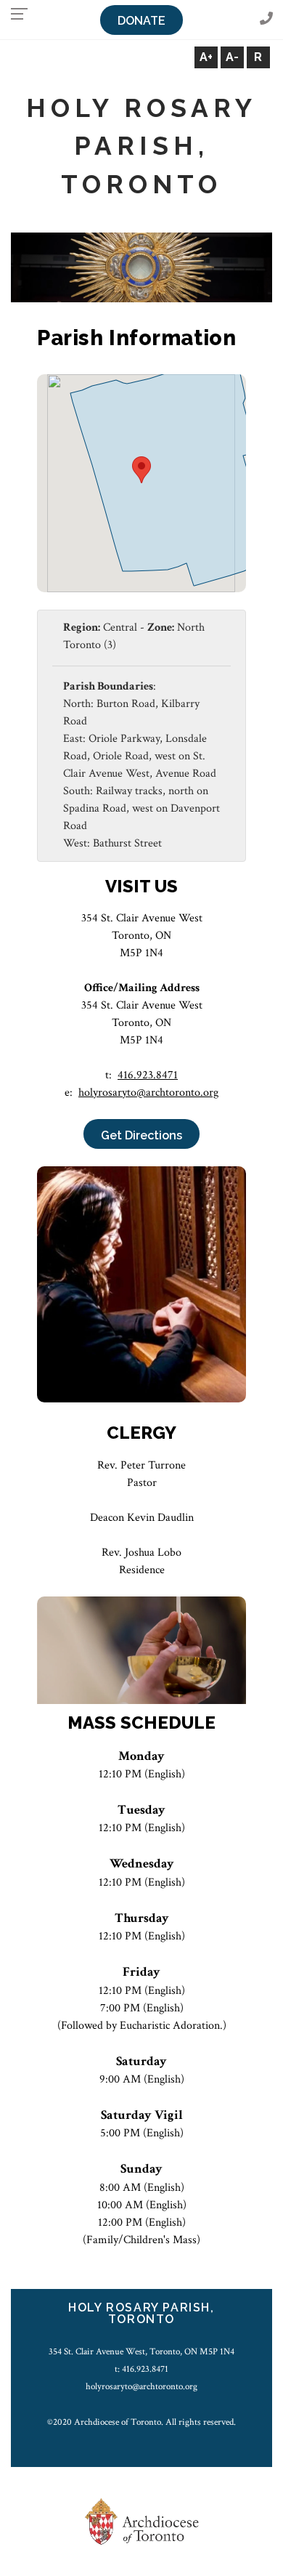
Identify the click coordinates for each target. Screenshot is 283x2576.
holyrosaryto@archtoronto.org (148, 1093)
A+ (206, 57)
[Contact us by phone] (266, 19)
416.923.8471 (148, 1075)
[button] (141, 470)
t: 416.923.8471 (141, 2369)
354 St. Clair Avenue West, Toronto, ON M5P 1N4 (141, 2351)
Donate (141, 21)
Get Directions (141, 1135)
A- (232, 57)
